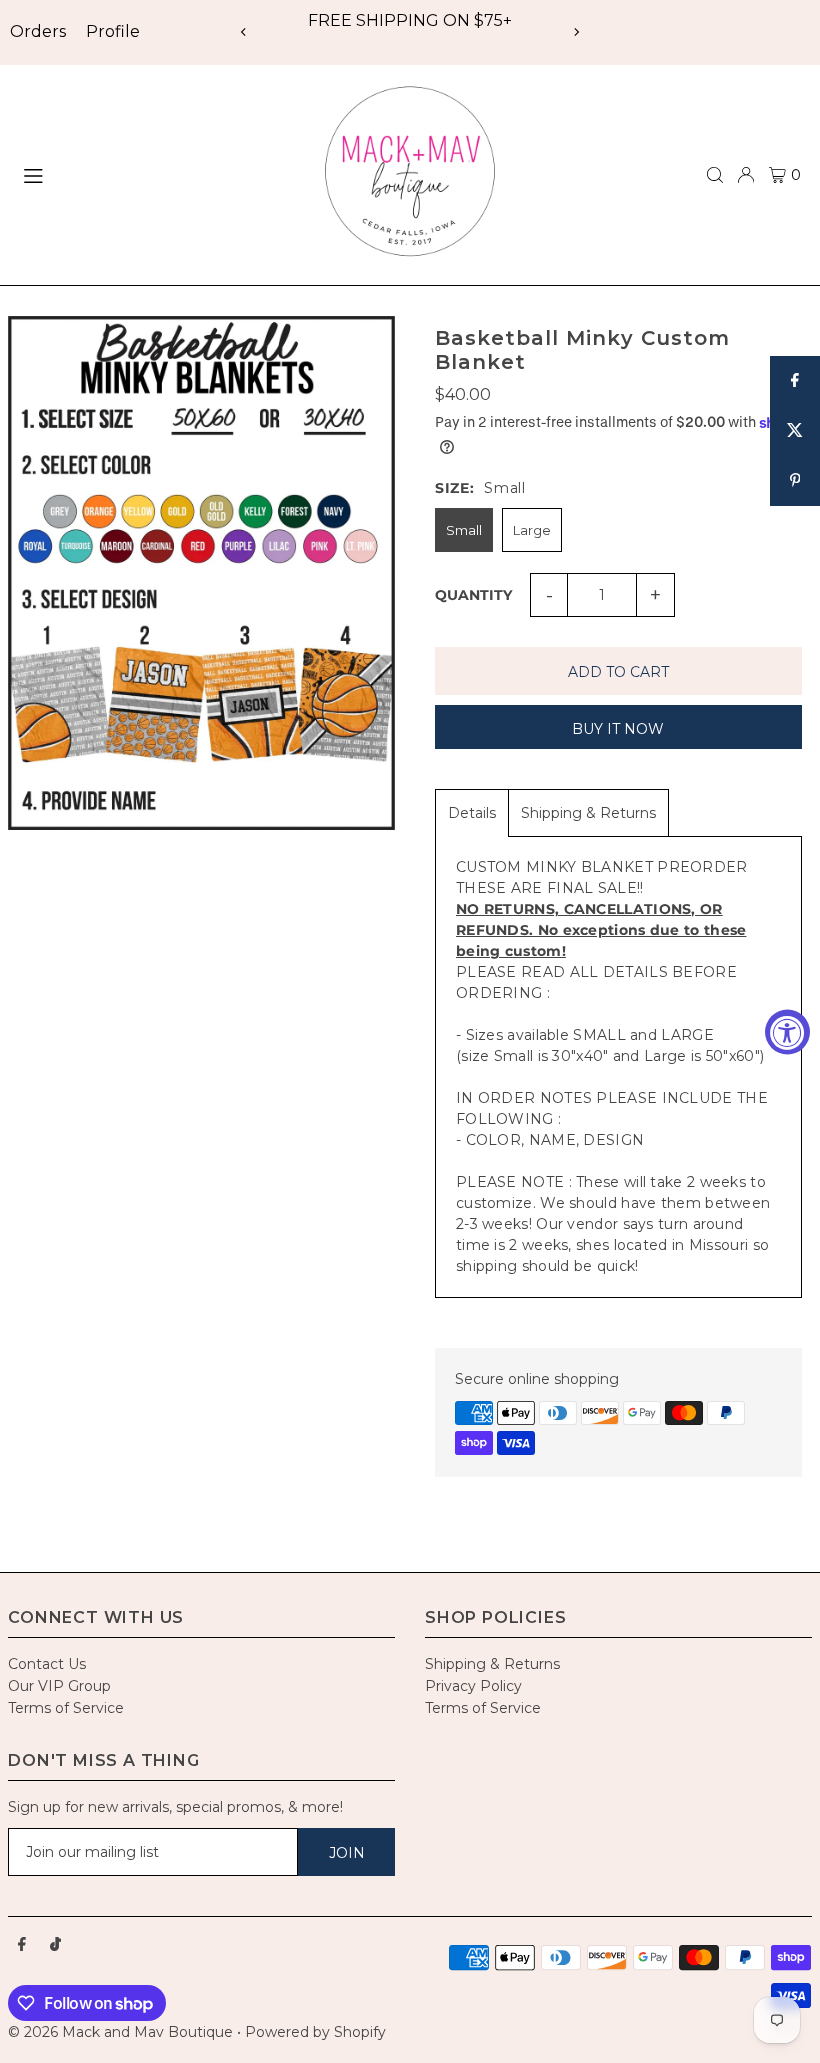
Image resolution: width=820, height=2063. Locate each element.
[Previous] (244, 32)
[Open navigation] (157, 174)
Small (464, 530)
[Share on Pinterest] (795, 481)
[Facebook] (22, 1945)
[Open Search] (715, 175)
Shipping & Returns (588, 813)
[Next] (576, 32)
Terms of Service (66, 1708)
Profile (113, 31)
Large (532, 530)
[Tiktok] (55, 1945)
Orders (38, 31)
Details (472, 813)
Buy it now (618, 729)
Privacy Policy (473, 1686)
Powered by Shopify (315, 2032)
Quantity (473, 595)
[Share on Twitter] (795, 431)
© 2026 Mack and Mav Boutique (122, 2032)
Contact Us (47, 1664)
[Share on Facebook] (795, 381)
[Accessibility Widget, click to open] (787, 1031)
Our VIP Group (59, 1686)
